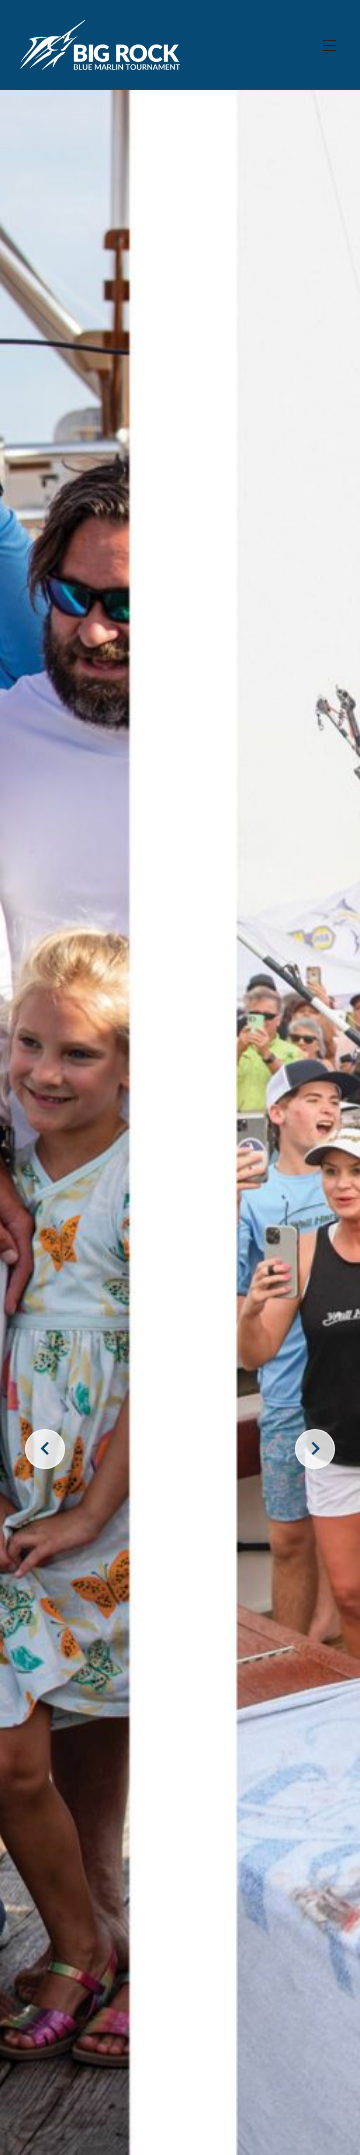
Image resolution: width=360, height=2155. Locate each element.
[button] (330, 45)
